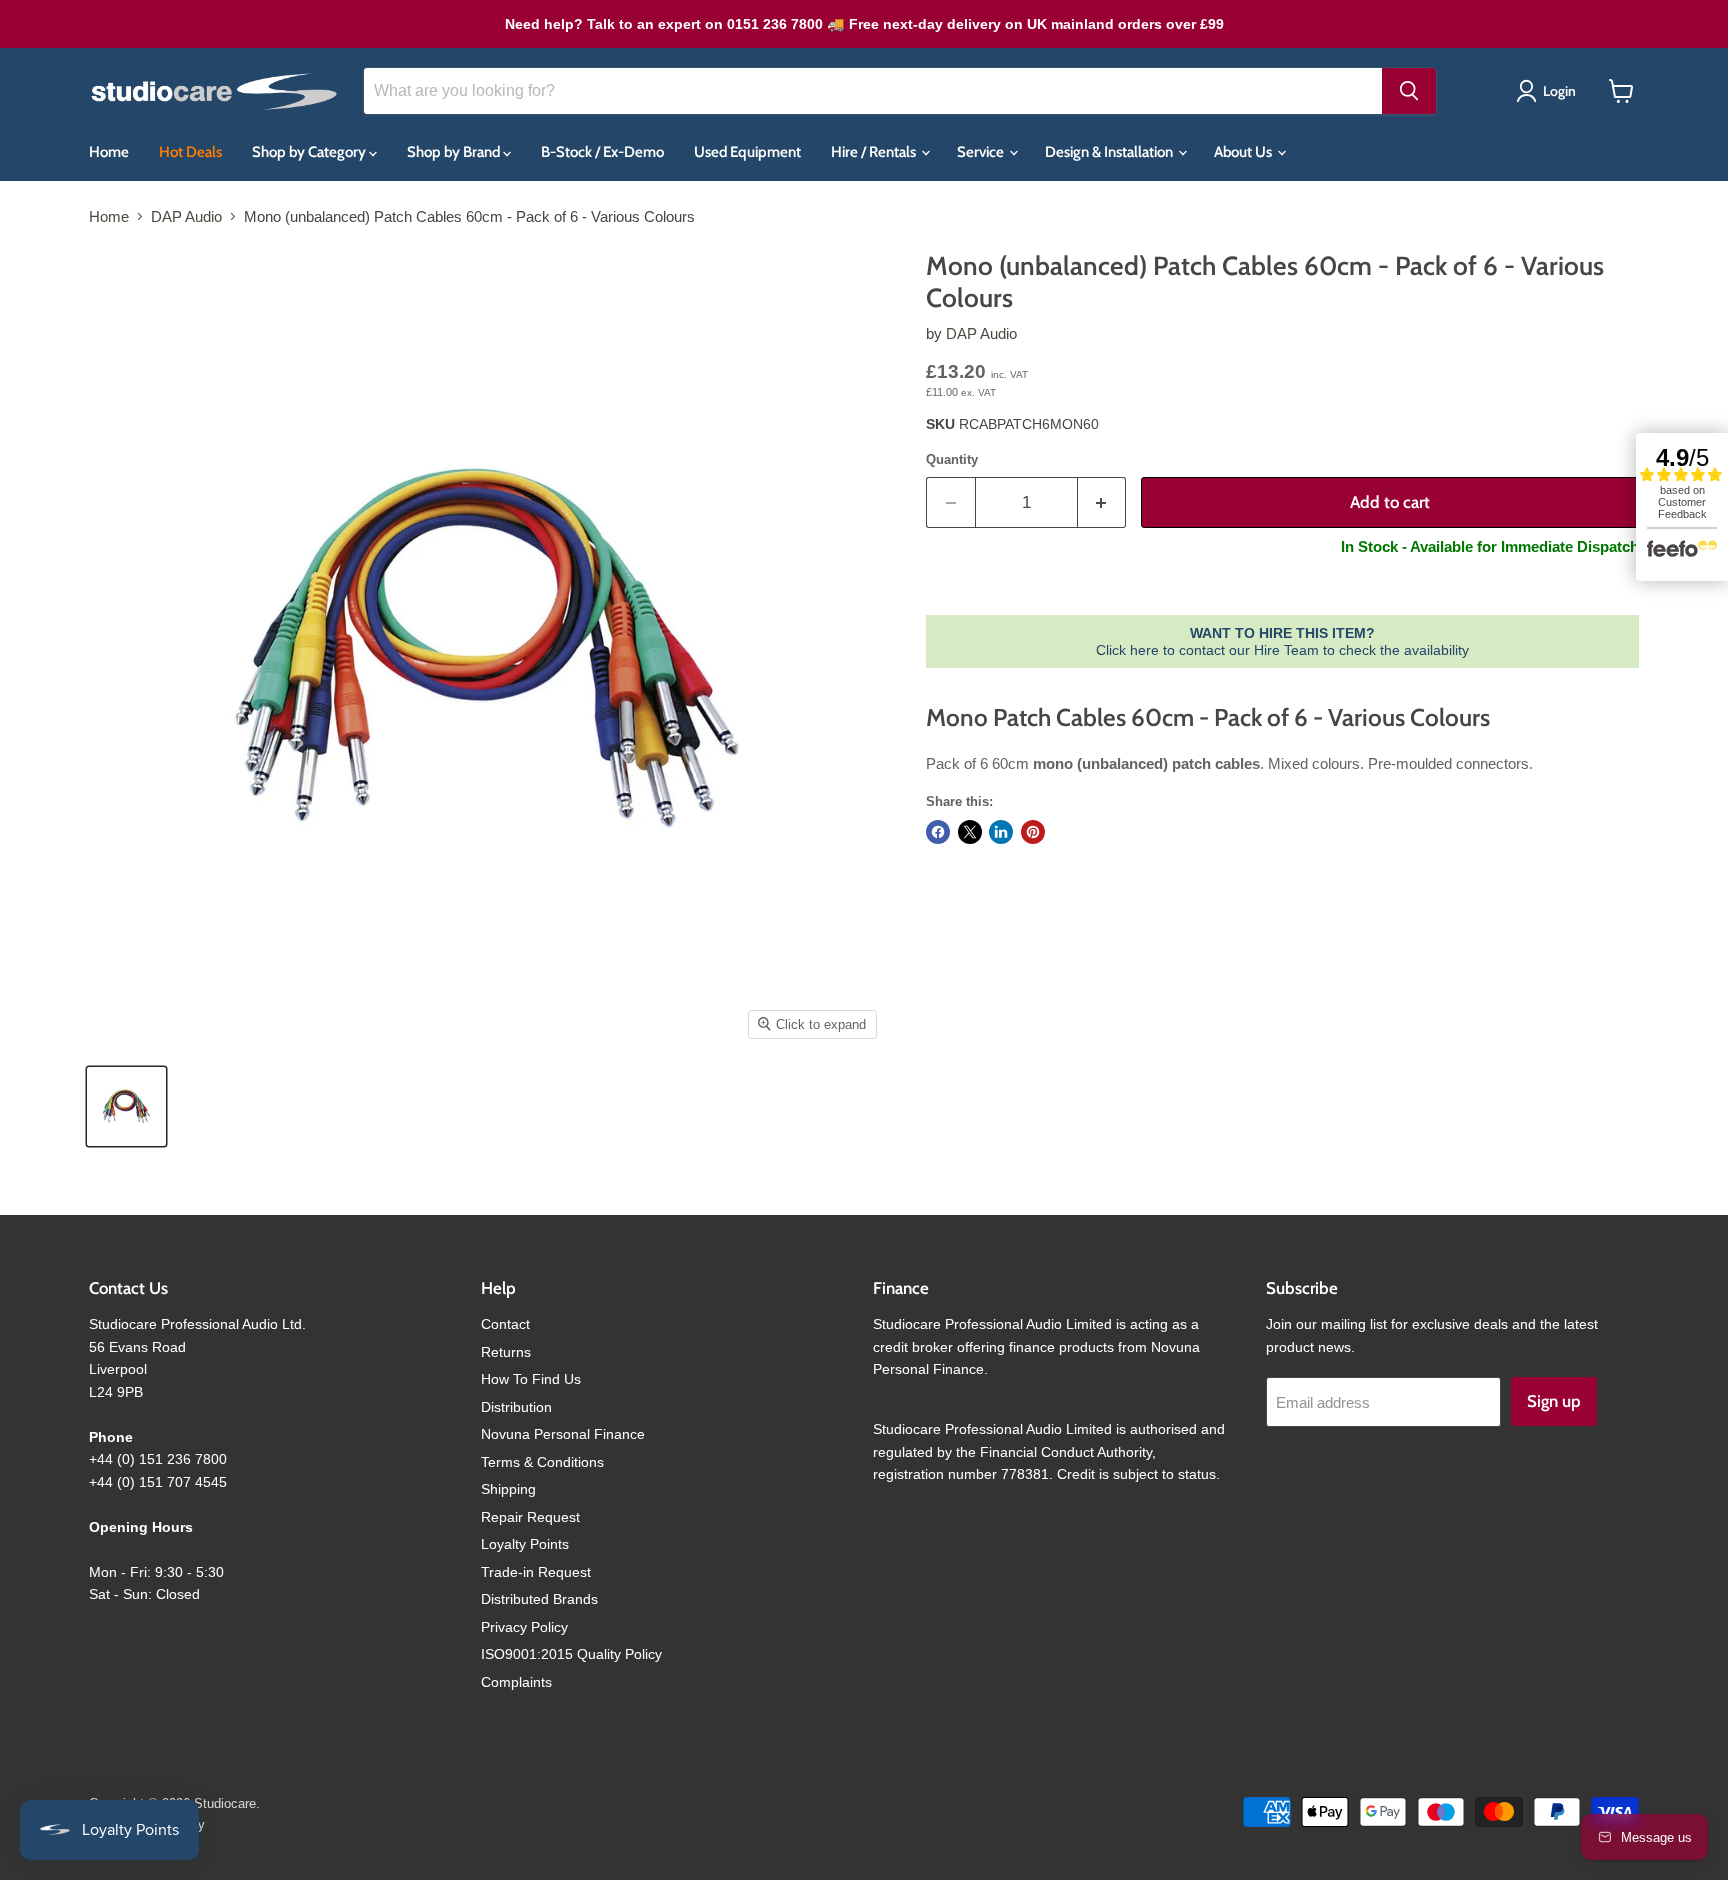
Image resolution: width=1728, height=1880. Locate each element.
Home (109, 152)
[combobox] (873, 91)
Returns (506, 1352)
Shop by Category (310, 152)
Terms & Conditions (542, 1462)
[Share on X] (970, 832)
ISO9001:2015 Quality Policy (571, 1654)
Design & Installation (1110, 152)
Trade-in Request (536, 1572)
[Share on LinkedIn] (1001, 832)
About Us (1244, 152)
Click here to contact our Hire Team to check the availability (1282, 641)
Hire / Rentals (875, 152)
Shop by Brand (455, 152)
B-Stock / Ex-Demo (602, 152)
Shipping (508, 1489)
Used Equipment (747, 152)
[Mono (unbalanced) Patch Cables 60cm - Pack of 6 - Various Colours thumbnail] (126, 1106)
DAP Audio (186, 216)
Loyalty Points (525, 1544)
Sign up (1554, 1401)
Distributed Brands (539, 1599)
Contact (505, 1324)
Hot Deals (190, 152)
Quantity (952, 459)
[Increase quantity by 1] (1102, 502)
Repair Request (530, 1517)
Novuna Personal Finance (563, 1434)
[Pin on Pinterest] (1033, 832)
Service (982, 152)
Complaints (516, 1682)
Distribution (516, 1407)
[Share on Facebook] (938, 832)
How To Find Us (531, 1379)
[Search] (1409, 91)
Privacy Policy (524, 1627)
